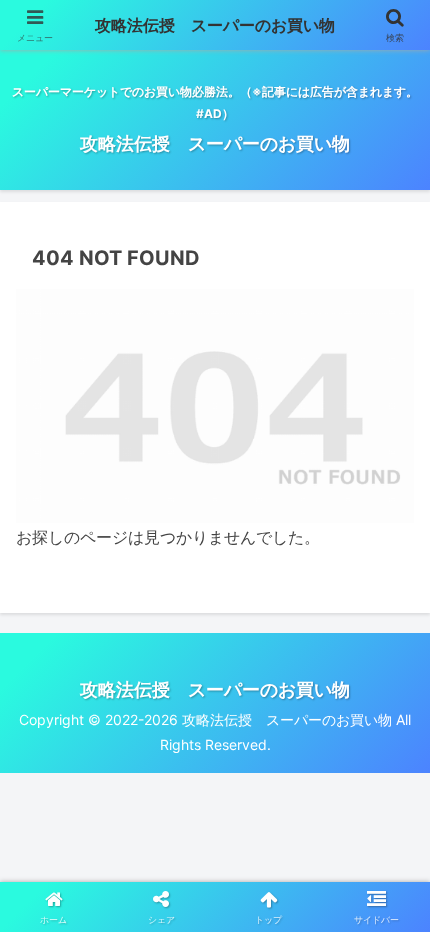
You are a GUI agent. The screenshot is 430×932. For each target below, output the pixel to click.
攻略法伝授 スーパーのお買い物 (215, 25)
